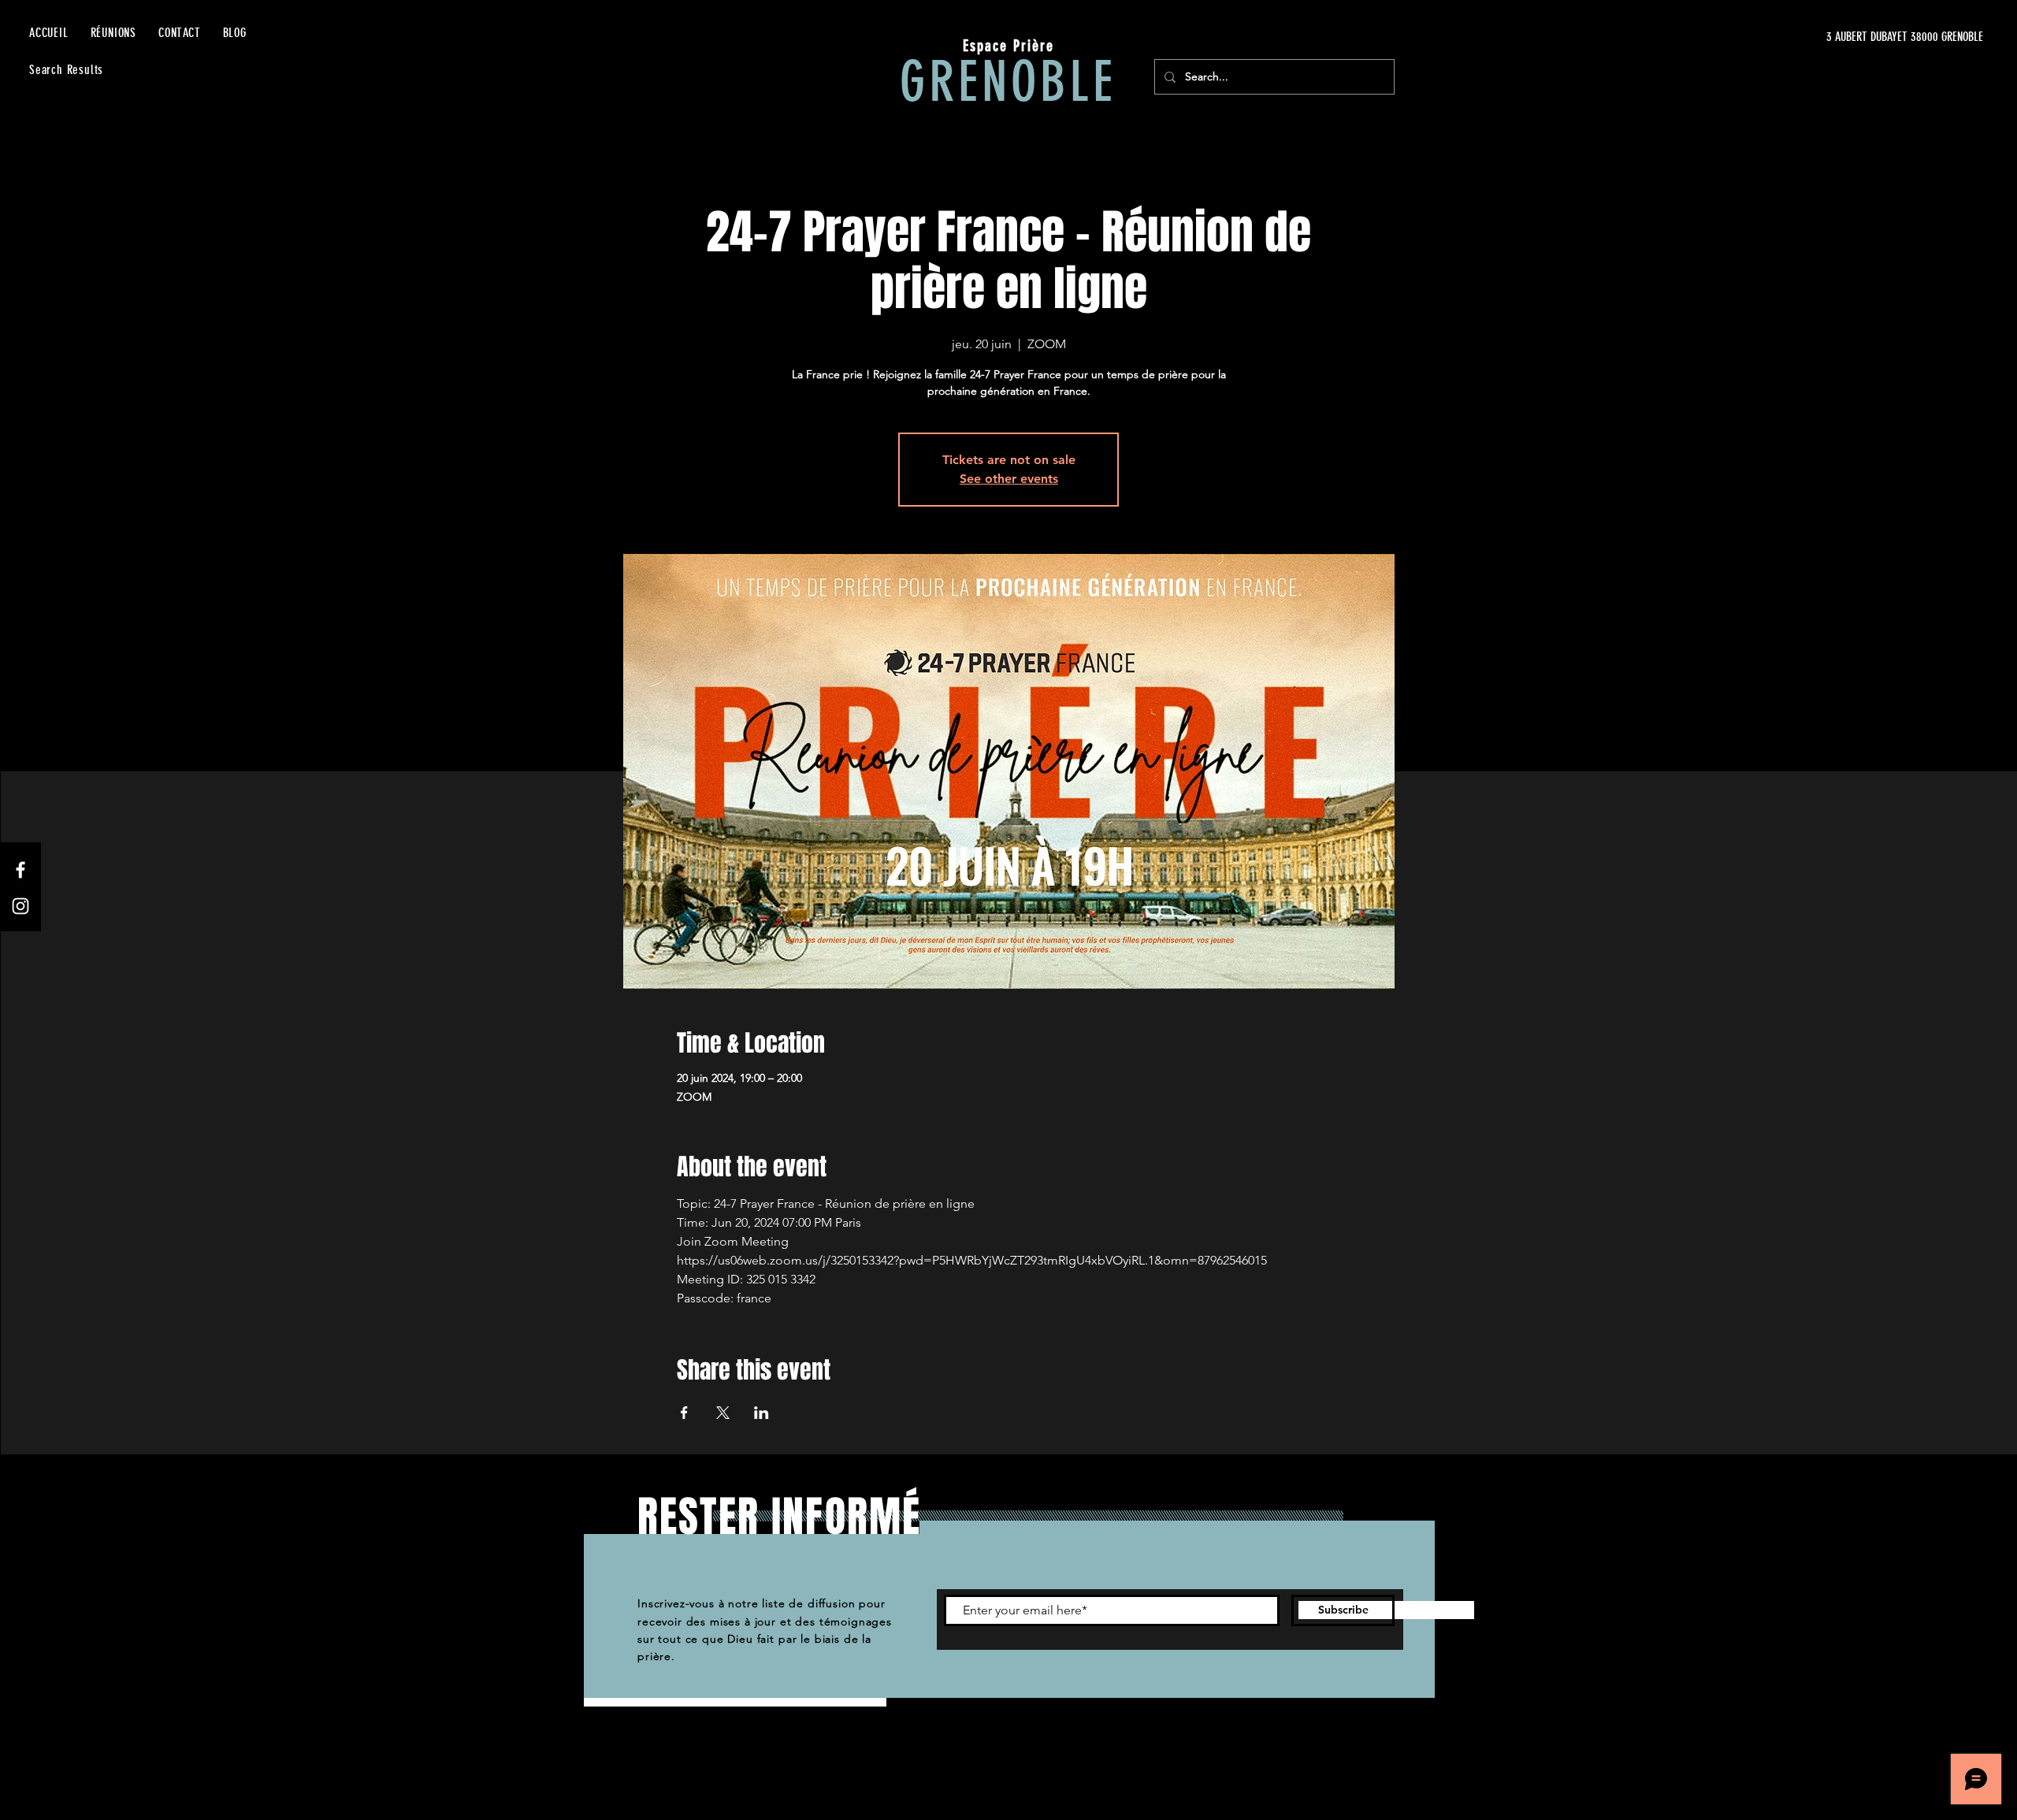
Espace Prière (1008, 46)
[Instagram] (20, 906)
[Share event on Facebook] (684, 1413)
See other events (1009, 479)
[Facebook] (20, 870)
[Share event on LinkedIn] (761, 1413)
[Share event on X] (723, 1413)
